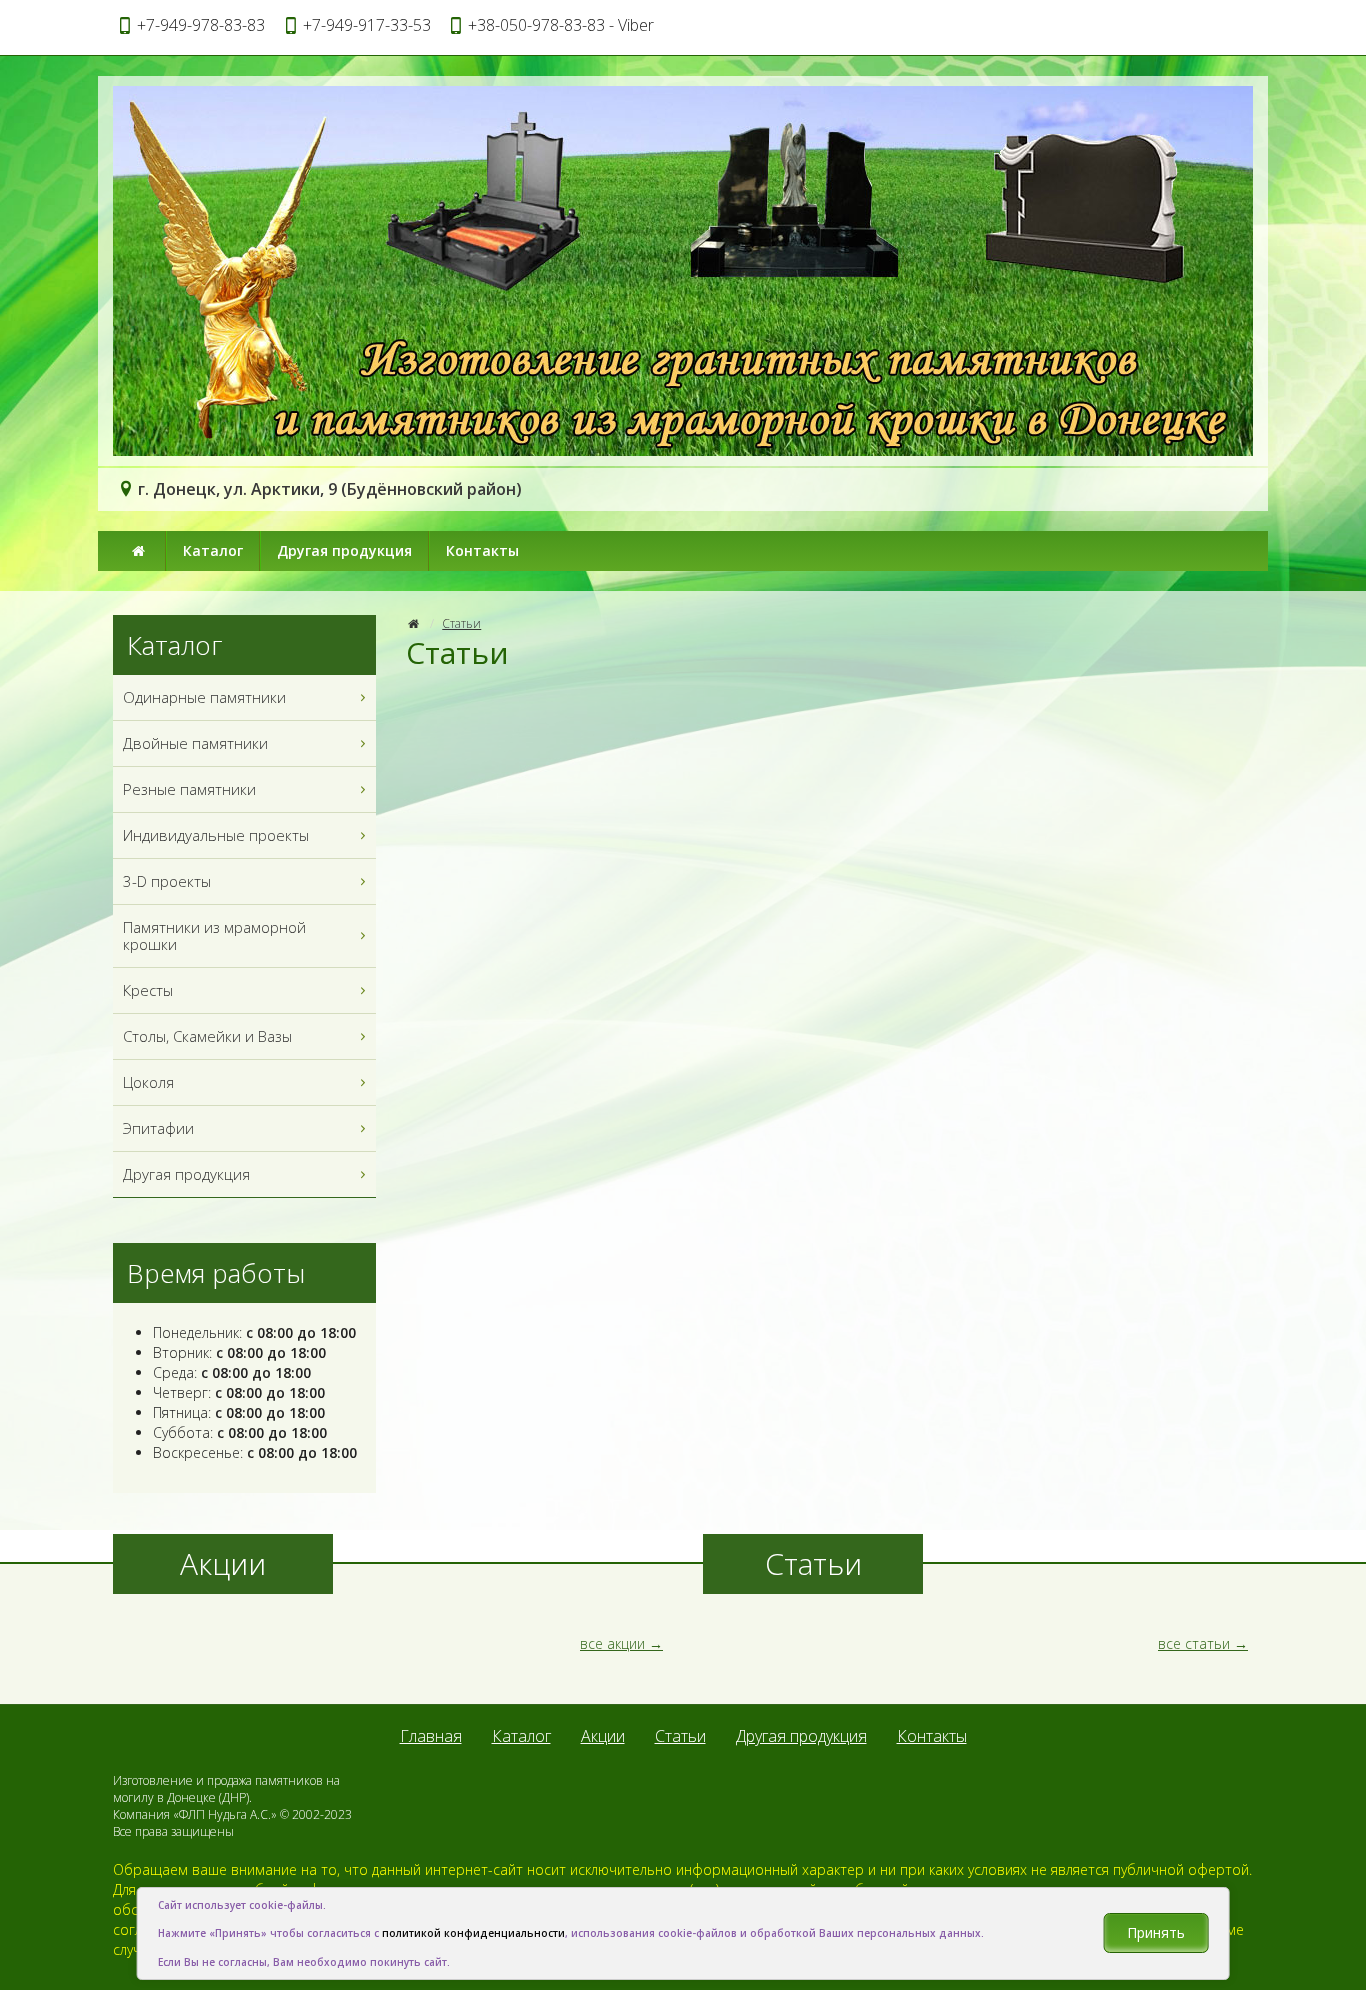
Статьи (461, 623)
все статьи (1194, 1643)
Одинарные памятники (204, 697)
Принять (1156, 1932)
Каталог (213, 550)
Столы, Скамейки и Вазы (207, 1036)
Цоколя (148, 1082)
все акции (612, 1643)
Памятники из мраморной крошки (214, 935)
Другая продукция (344, 550)
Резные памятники (189, 789)
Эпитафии (158, 1128)
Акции (603, 1736)
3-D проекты (167, 881)
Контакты (482, 550)
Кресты (148, 990)
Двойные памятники (195, 743)
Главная (431, 1736)
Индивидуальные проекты (216, 835)
